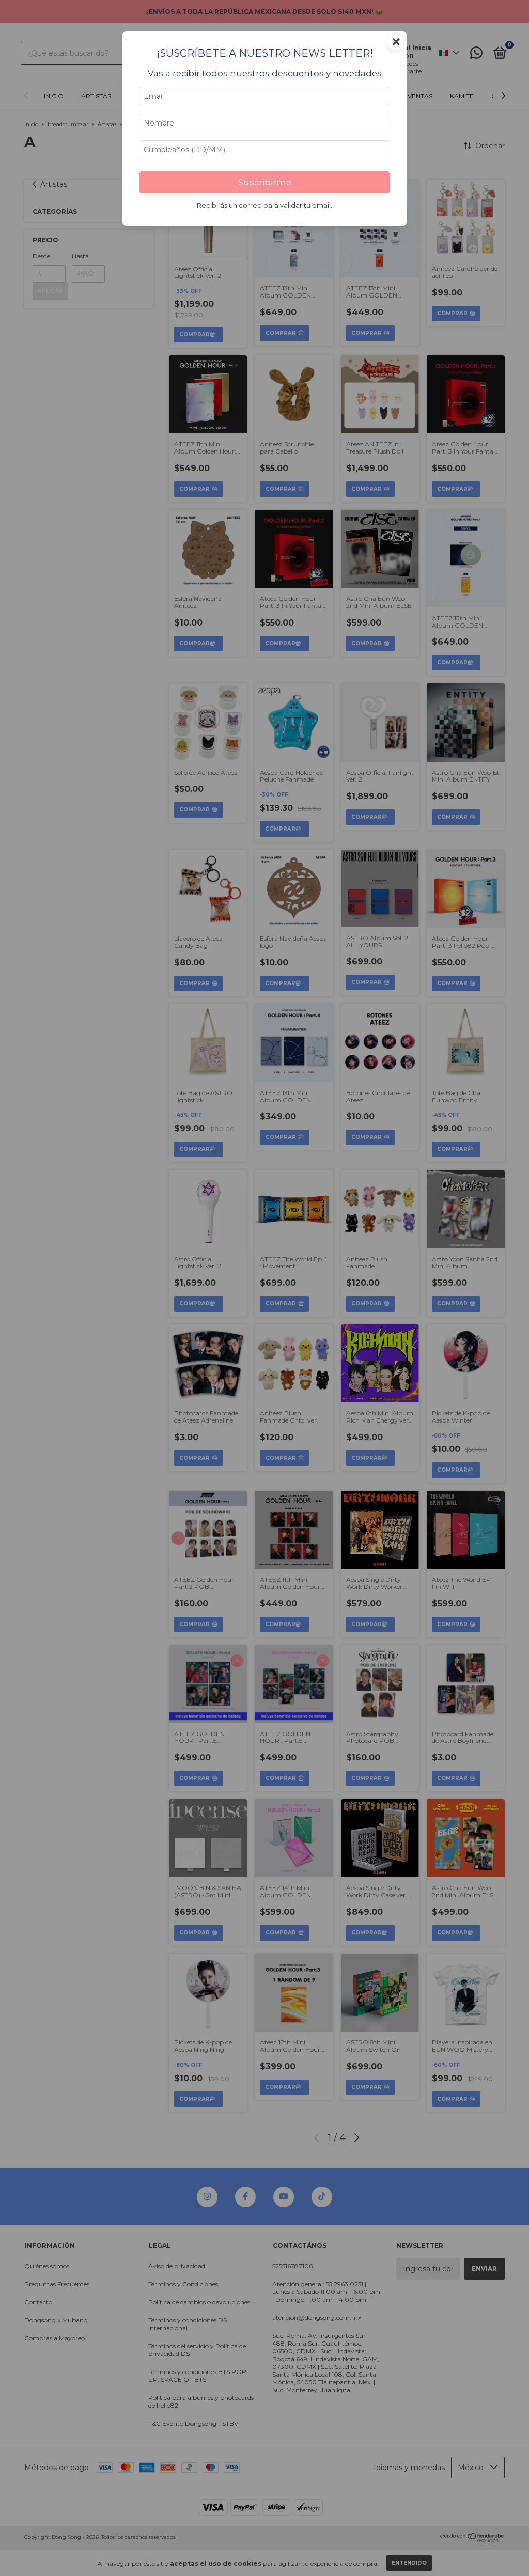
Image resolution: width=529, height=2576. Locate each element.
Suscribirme (265, 182)
